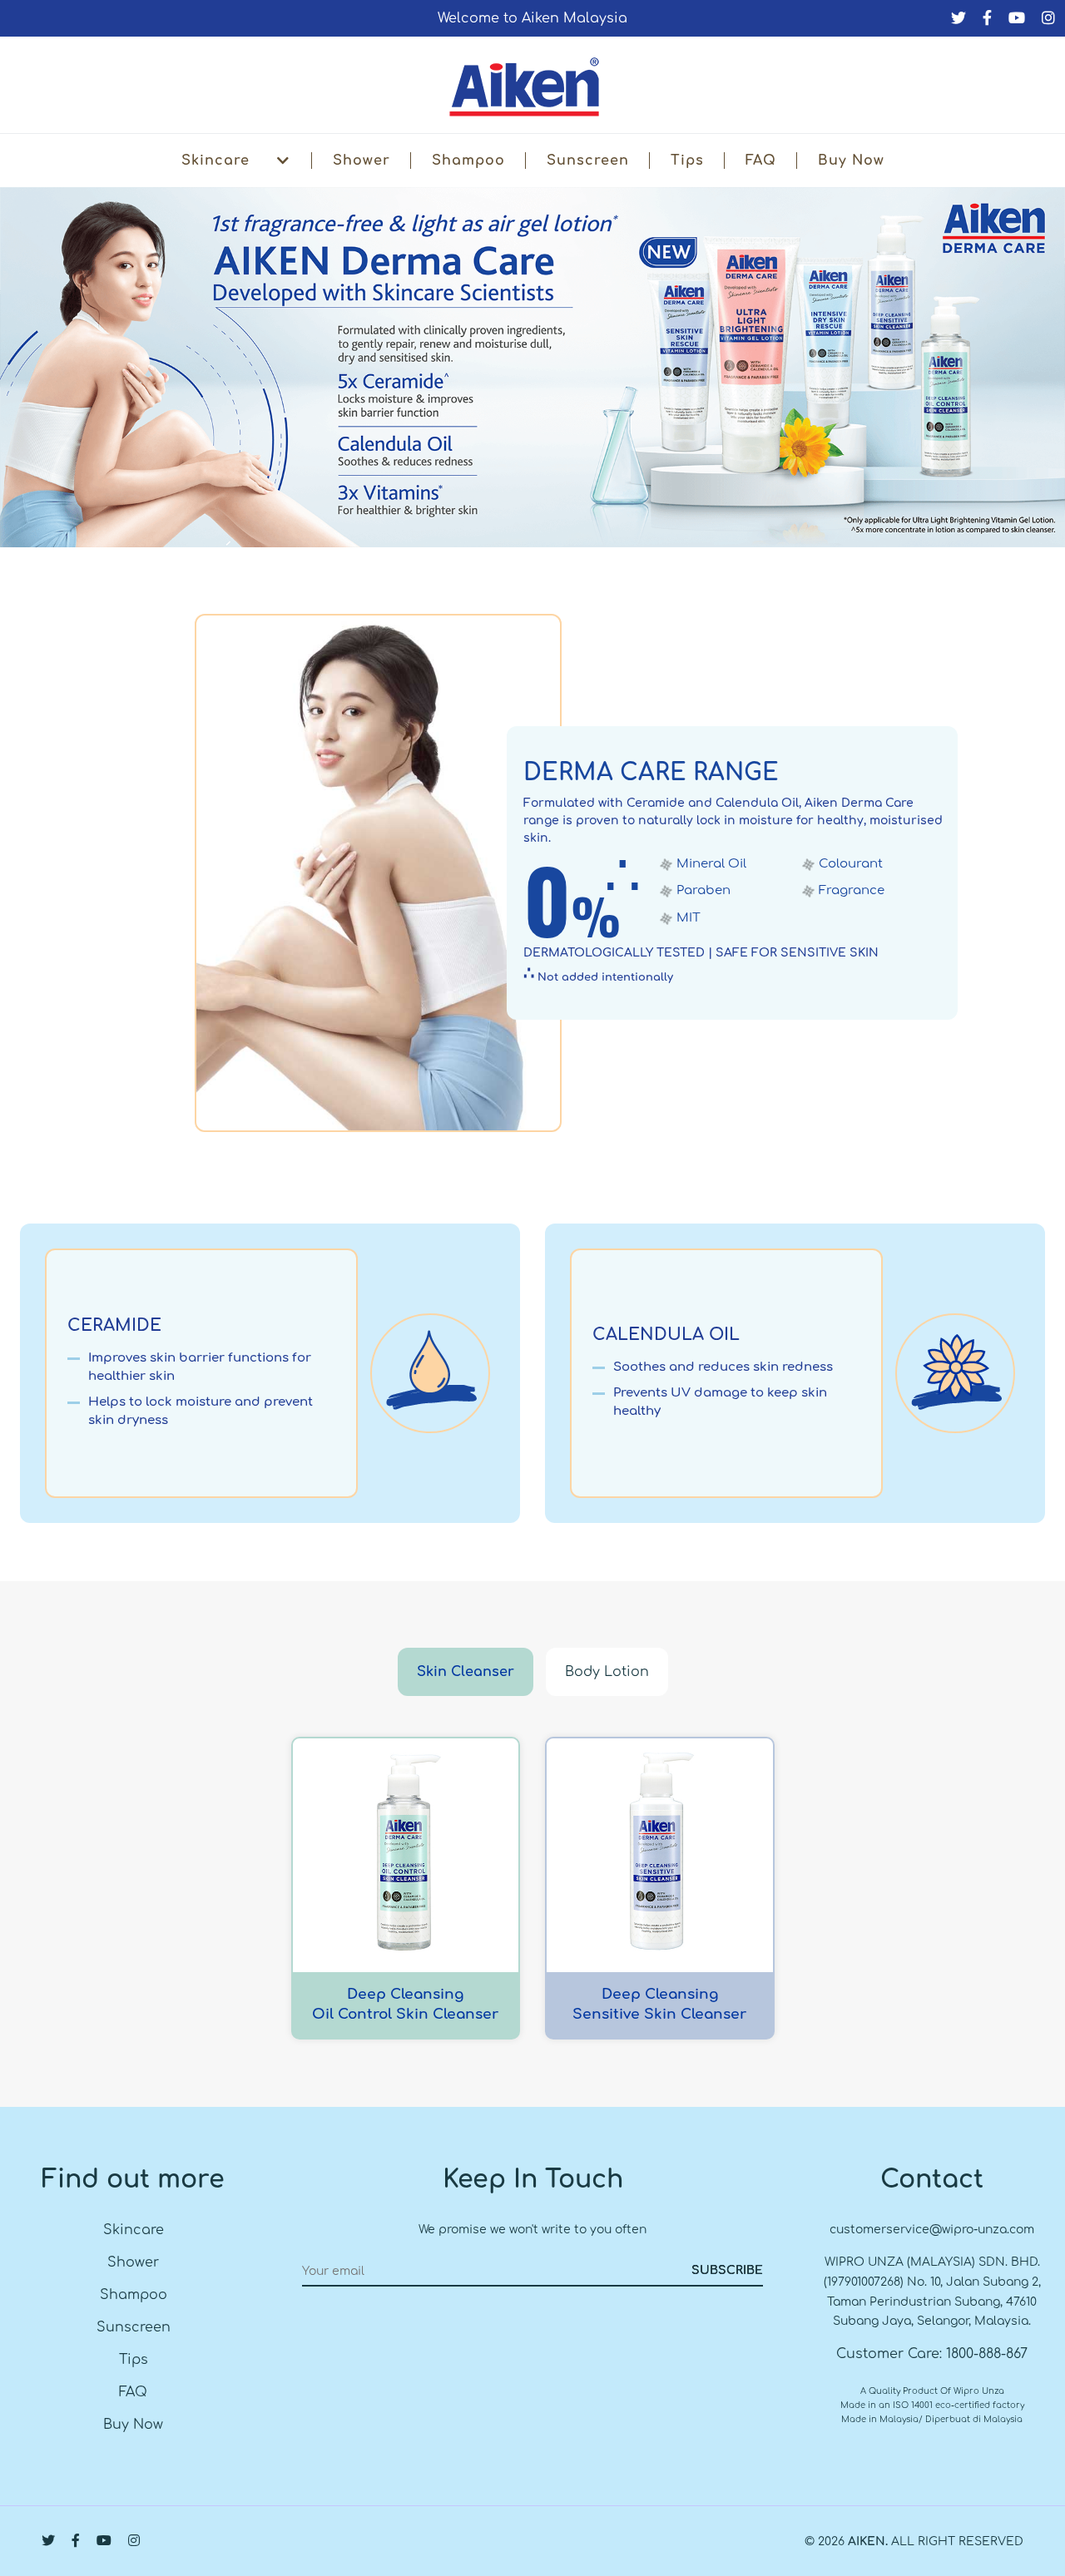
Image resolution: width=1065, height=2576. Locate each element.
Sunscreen (588, 161)
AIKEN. (868, 2541)
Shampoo (468, 161)
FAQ (761, 161)
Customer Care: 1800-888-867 (932, 2354)
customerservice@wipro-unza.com (932, 2230)
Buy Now (851, 161)
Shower (362, 161)
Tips (687, 161)
